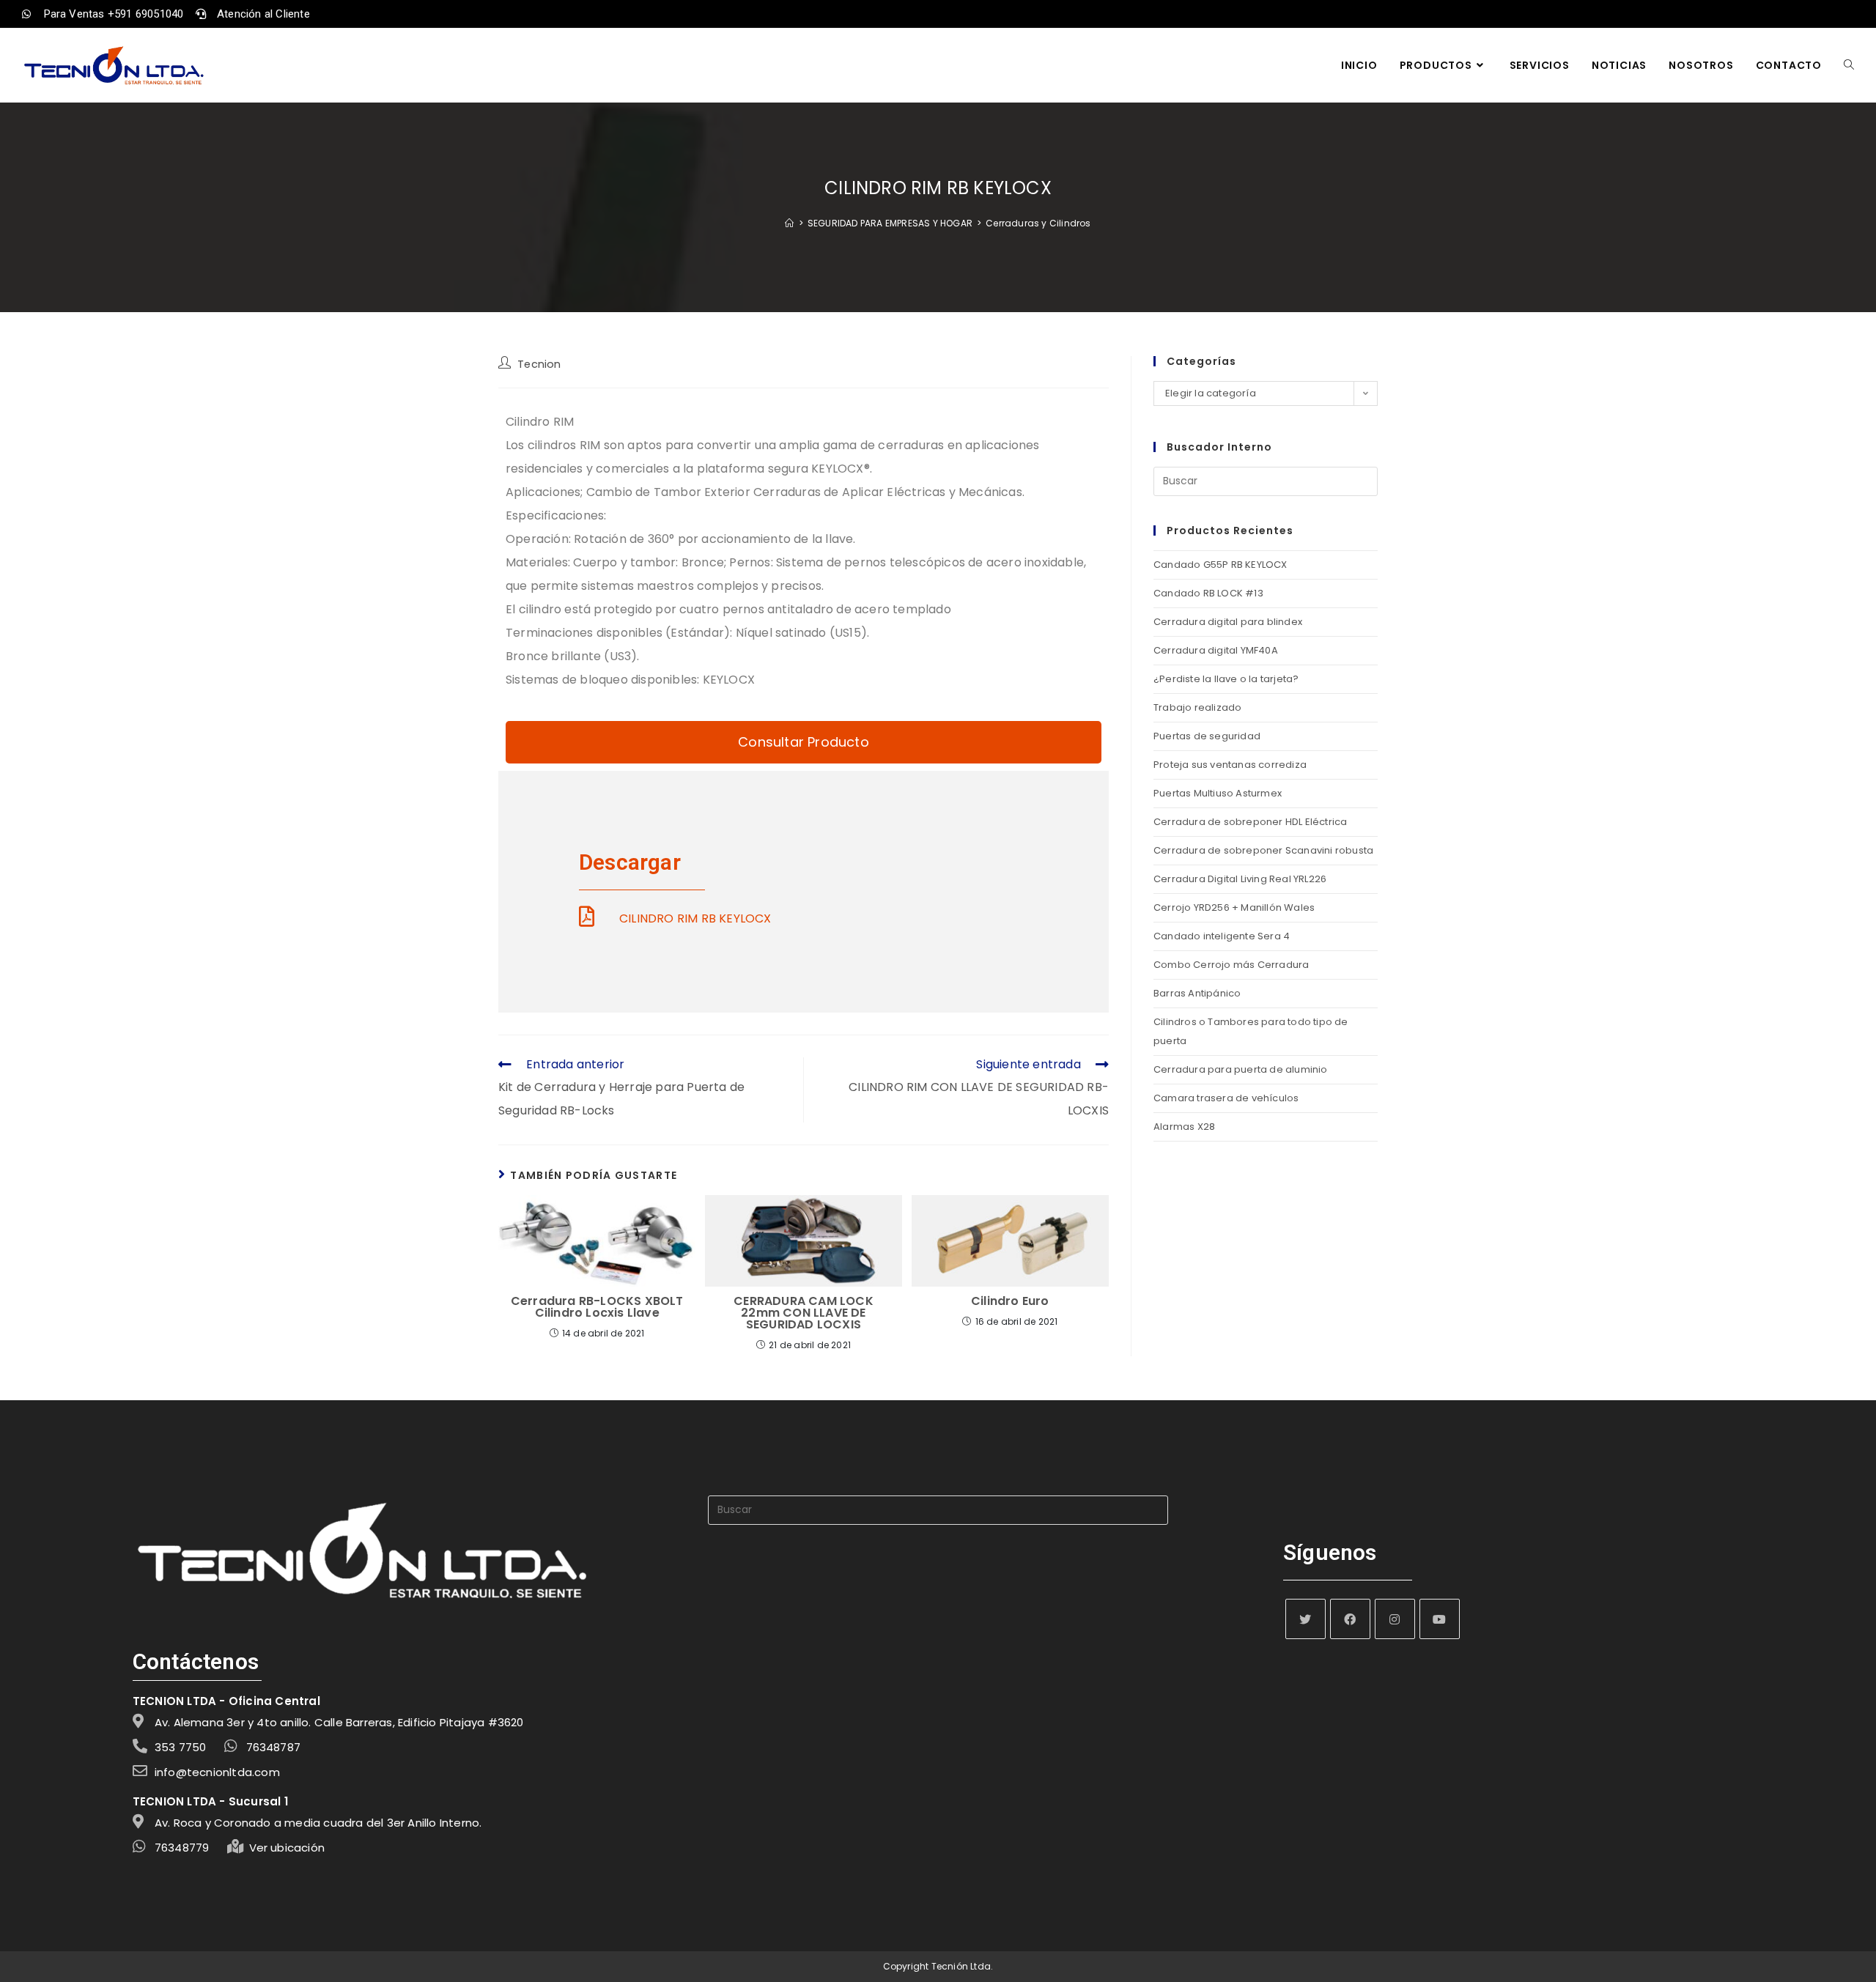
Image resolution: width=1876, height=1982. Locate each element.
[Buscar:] (1266, 481)
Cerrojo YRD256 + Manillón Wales (1234, 907)
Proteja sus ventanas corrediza (1230, 765)
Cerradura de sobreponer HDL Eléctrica (1250, 822)
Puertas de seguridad (1207, 736)
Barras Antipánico (1197, 993)
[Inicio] (789, 223)
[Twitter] (1306, 1619)
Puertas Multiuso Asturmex (1218, 793)
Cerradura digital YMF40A (1216, 650)
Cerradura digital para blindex (1228, 622)
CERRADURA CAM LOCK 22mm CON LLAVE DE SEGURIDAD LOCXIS (804, 1313)
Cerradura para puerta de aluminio (1241, 1069)
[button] (804, 742)
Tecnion (539, 364)
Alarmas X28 (1184, 1127)
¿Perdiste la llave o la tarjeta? (1226, 679)
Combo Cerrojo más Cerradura (1231, 965)
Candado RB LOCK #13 (1208, 593)
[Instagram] (1395, 1619)
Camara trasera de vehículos (1226, 1098)
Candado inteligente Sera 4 (1222, 936)
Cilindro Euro (1010, 1301)
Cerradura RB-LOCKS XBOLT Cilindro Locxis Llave (597, 1307)
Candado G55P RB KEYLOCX (1220, 565)
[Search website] (1849, 65)
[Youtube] (1440, 1619)
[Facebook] (1350, 1619)
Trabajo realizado (1197, 707)
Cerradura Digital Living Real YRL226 (1240, 879)
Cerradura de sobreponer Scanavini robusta (1263, 850)
